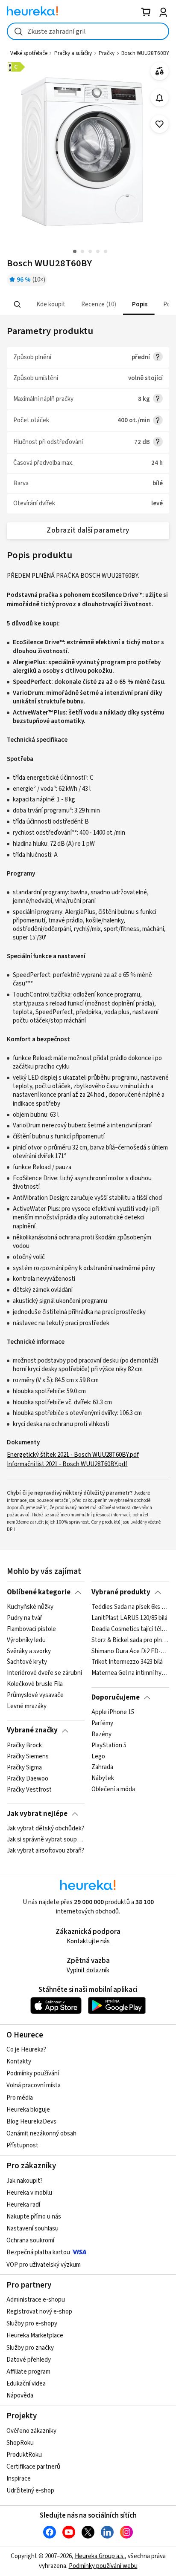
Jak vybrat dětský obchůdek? (45, 1829)
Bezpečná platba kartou (38, 2252)
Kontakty (19, 2062)
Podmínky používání (33, 2073)
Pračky (107, 53)
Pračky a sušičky (73, 53)
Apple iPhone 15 (113, 1712)
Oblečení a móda (113, 1789)
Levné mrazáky (27, 1706)
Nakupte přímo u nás (34, 2217)
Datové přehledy (29, 2360)
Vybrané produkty (121, 1592)
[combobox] (88, 31)
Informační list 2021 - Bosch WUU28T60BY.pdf (67, 1464)
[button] (50, 304)
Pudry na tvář (25, 1618)
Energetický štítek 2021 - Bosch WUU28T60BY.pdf (73, 1455)
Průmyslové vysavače (35, 1695)
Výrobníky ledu (26, 1640)
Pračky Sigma (24, 1768)
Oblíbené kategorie (39, 1592)
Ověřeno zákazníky (31, 2431)
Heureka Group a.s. (100, 2556)
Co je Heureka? (26, 2050)
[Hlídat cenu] (160, 98)
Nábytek (103, 1778)
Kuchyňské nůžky (30, 1607)
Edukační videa (26, 2384)
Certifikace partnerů (33, 2467)
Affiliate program (28, 2372)
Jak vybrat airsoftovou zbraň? (45, 1851)
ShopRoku (20, 2443)
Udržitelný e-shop (30, 2491)
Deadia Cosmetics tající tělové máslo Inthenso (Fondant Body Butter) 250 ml (130, 1629)
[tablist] (88, 304)
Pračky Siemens (28, 1757)
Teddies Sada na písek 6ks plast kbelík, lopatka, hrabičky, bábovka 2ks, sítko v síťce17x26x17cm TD (130, 1607)
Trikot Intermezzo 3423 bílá (127, 1662)
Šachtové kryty (27, 1662)
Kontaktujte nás (88, 1941)
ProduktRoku (24, 2455)
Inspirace (19, 2479)
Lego (98, 1757)
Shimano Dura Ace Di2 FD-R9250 (130, 1651)
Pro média (20, 2098)
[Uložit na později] (160, 124)
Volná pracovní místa (34, 2085)
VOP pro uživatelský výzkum (44, 2265)
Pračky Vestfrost (29, 1789)
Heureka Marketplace (35, 2335)
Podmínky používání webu (103, 2566)
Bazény (101, 1735)
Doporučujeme (116, 1697)
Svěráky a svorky (29, 1651)
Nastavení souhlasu (32, 2229)
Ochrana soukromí (30, 2240)
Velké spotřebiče (29, 53)
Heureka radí (23, 2205)
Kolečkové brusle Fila (35, 1684)
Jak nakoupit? (25, 2181)
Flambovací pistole (31, 1629)
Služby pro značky (30, 2348)
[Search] (18, 305)
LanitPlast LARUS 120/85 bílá (129, 1618)
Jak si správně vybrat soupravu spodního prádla (45, 1840)
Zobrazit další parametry (88, 530)
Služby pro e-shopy (32, 2324)
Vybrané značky (32, 1730)
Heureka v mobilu (29, 2193)
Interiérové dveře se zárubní (44, 1673)
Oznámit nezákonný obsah (41, 2134)
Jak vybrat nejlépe (37, 1814)
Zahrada (102, 1768)
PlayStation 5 (109, 1746)
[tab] (50, 304)
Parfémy (102, 1723)
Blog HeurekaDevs (31, 2122)
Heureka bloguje (28, 2110)
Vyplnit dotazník (88, 1970)
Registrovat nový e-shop (39, 2312)
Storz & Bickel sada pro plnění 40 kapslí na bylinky (130, 1640)
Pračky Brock (24, 1746)
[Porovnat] (160, 71)
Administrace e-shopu (36, 2300)
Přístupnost (22, 2145)
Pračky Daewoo (28, 1778)
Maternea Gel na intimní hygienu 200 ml (130, 1673)
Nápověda (20, 2396)
